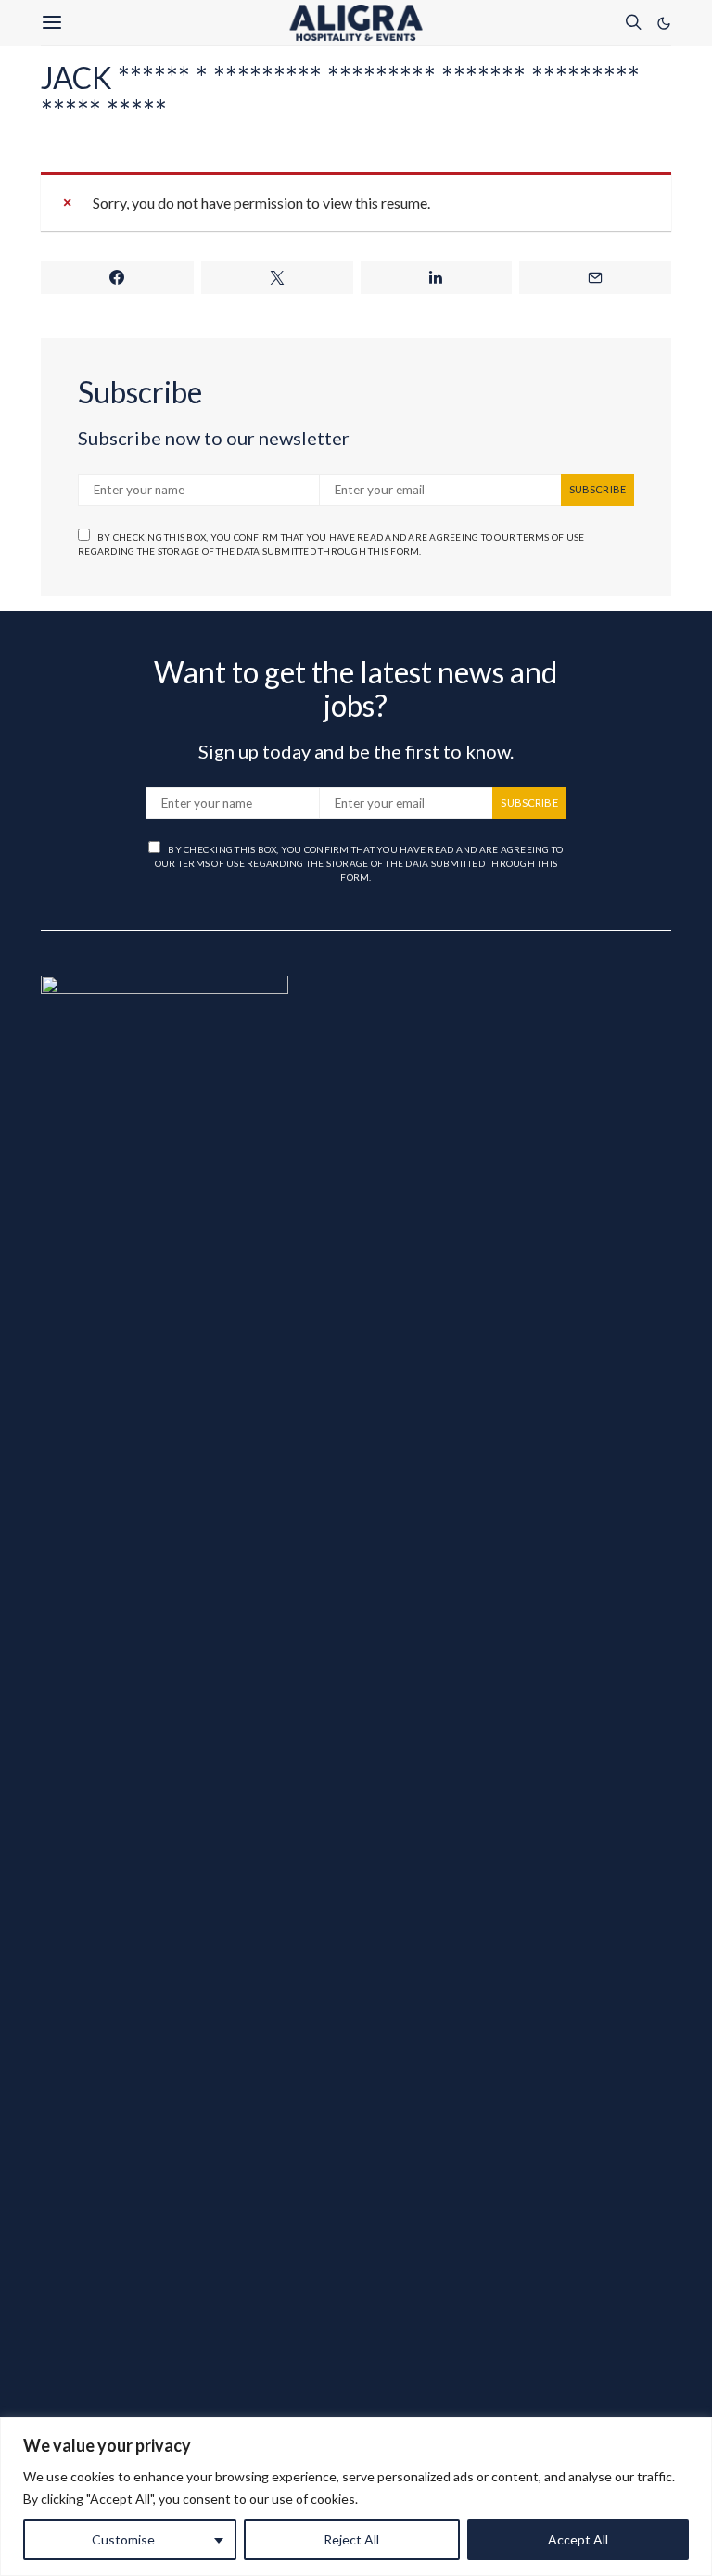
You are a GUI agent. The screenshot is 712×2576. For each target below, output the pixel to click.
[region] (356, 2497)
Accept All (578, 2539)
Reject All (351, 2539)
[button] (664, 23)
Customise (123, 2539)
